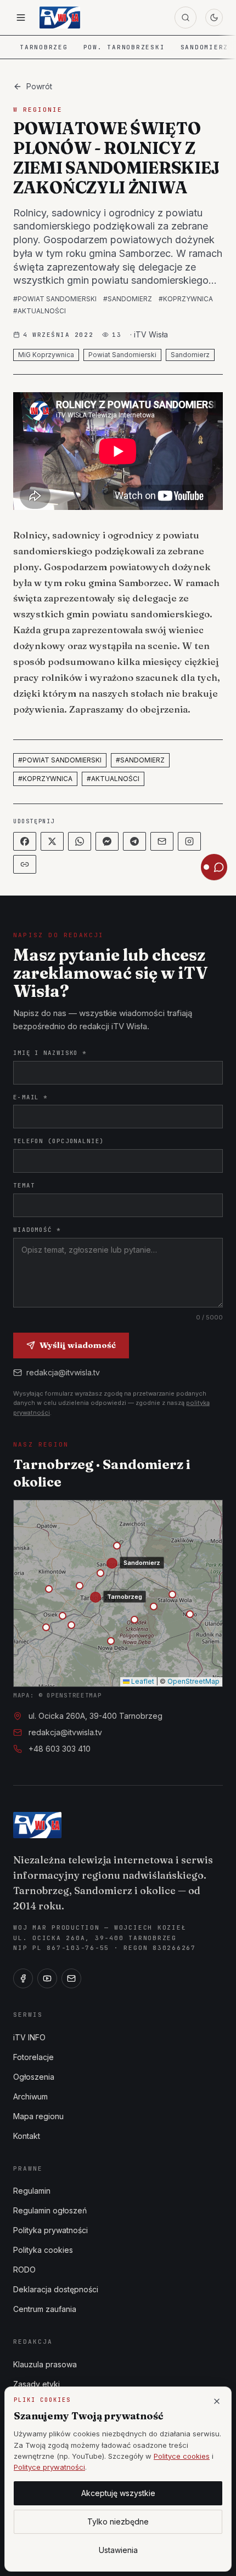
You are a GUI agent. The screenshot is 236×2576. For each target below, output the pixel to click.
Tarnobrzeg (44, 47)
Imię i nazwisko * (50, 1053)
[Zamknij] (217, 2401)
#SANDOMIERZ (128, 299)
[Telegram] (134, 841)
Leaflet (142, 1681)
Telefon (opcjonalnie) (59, 1141)
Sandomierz (205, 47)
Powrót (39, 86)
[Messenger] (107, 841)
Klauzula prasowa (45, 2364)
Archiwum (30, 2096)
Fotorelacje (33, 2057)
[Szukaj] (186, 18)
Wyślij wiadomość (78, 1345)
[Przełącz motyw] (214, 18)
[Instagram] (189, 841)
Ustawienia (118, 2550)
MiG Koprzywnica (46, 355)
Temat (24, 1185)
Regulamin (32, 2191)
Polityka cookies (43, 2250)
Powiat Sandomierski (122, 355)
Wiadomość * (37, 1230)
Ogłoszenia (34, 2077)
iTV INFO (29, 2037)
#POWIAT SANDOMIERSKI (55, 299)
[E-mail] (71, 1978)
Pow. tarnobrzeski (124, 47)
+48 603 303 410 (60, 1749)
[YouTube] (47, 1978)
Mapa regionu (38, 2116)
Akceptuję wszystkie (118, 2493)
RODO (24, 2270)
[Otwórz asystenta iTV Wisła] (214, 867)
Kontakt (27, 2136)
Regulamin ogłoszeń (50, 2210)
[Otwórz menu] (21, 18)
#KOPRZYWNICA (186, 299)
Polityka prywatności (50, 2230)
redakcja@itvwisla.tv (63, 1372)
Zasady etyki (36, 2384)
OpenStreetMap (193, 1681)
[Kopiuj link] (25, 864)
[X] (52, 841)
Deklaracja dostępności (56, 2289)
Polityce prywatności (49, 2467)
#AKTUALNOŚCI (40, 311)
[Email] (162, 841)
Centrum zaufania (45, 2309)
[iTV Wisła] (37, 1825)
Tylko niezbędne (118, 2522)
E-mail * (30, 1097)
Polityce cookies (182, 2456)
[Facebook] (25, 841)
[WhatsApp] (80, 841)
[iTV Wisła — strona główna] (60, 18)
